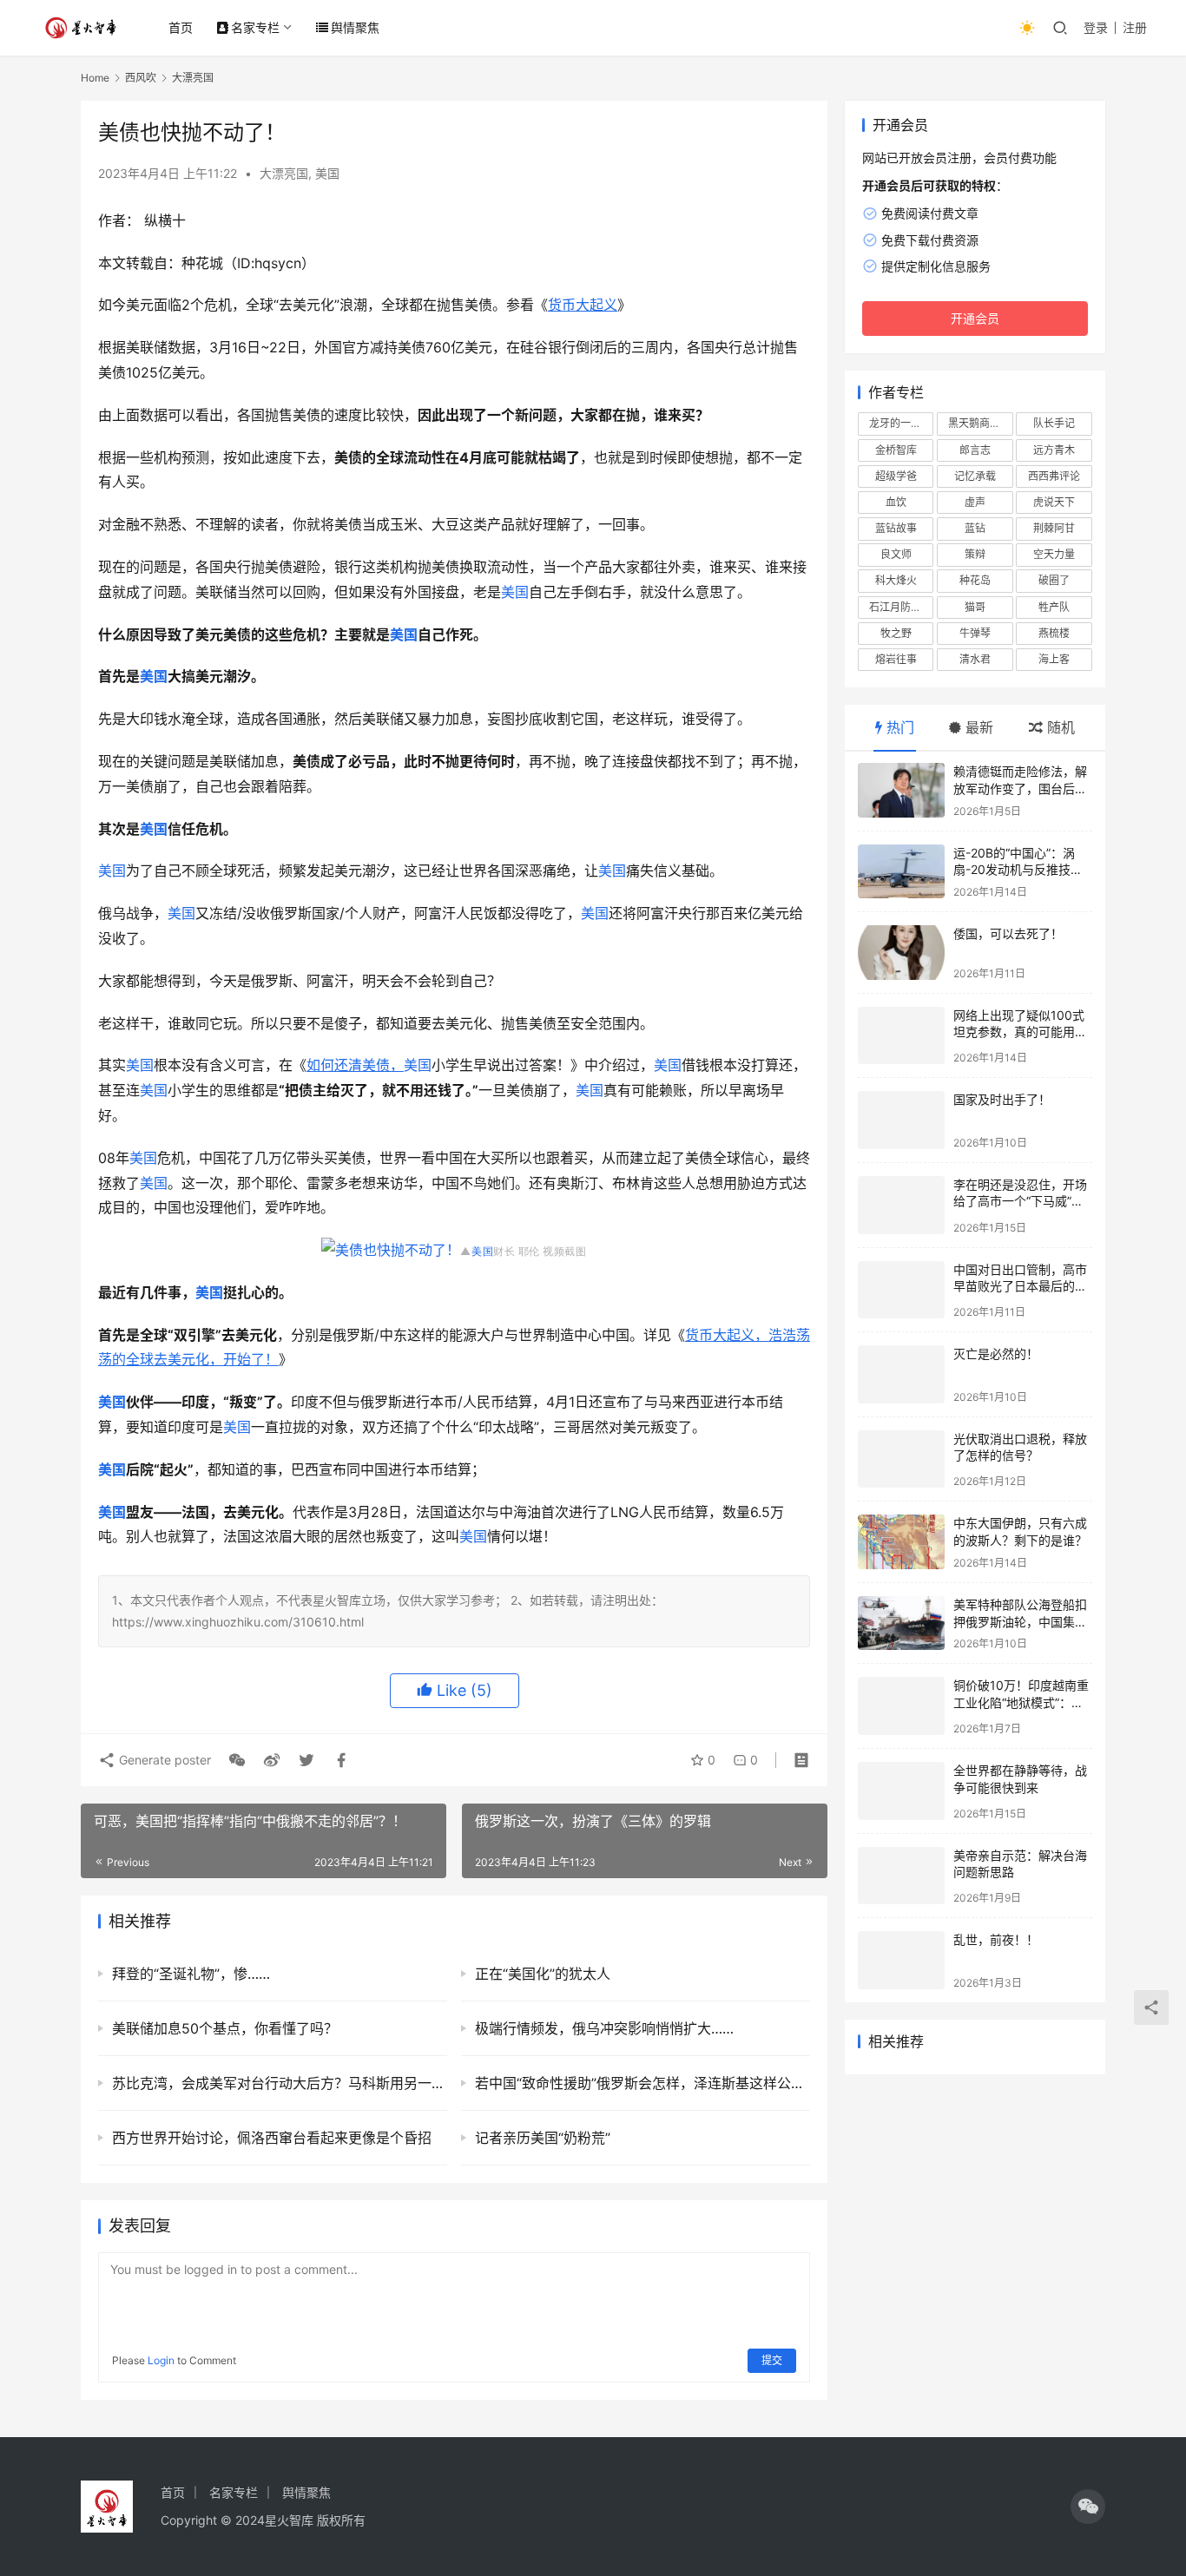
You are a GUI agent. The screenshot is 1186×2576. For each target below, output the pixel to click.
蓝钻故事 (896, 528)
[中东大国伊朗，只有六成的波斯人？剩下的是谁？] (901, 1542)
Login (161, 2360)
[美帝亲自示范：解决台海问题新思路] (901, 1876)
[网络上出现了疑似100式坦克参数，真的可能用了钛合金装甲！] (901, 1036)
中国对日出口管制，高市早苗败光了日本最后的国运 (1020, 1286)
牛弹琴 (975, 633)
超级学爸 (896, 476)
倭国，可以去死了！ (1008, 933)
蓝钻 (975, 528)
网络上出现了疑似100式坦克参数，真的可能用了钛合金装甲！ (1020, 1032)
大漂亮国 (284, 173)
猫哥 (975, 607)
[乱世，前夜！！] (901, 1960)
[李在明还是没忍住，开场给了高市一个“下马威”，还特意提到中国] (901, 1205)
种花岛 (975, 580)
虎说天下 (1054, 502)
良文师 (896, 554)
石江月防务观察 (901, 607)
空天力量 (1054, 554)
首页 (181, 27)
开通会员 (975, 318)
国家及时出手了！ (1002, 1099)
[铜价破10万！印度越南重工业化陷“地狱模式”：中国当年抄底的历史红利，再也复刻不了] (901, 1706)
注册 (1135, 27)
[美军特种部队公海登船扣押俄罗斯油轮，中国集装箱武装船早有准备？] (901, 1623)
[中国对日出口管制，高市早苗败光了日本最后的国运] (901, 1290)
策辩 (975, 554)
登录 (1096, 27)
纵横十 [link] (165, 220)
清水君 (975, 659)
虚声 (975, 502)
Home (95, 78)
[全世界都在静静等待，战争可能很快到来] (901, 1791)
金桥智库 (896, 450)
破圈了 (1054, 580)
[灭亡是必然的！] (901, 1374)
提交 (772, 2360)
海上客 (1054, 659)
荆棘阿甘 (1054, 528)
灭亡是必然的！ (996, 1354)
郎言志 (975, 450)
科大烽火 (896, 580)
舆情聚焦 (355, 27)
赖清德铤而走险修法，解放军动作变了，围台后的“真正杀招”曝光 (1020, 788)
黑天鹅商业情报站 (980, 423)
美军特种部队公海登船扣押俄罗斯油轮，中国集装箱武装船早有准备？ (1020, 1621)
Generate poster (163, 1760)
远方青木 (1054, 450)
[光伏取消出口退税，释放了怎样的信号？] (901, 1459)
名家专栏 (255, 27)
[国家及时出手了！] (901, 1120)
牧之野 (896, 633)
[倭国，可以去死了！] (901, 953)
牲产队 (1054, 607)
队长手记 (1054, 423)
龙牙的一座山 (900, 423)
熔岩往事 (896, 659)
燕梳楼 (1054, 633)
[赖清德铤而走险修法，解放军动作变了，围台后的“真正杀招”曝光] (901, 790)
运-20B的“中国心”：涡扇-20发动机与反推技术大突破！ (1018, 870)
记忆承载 (975, 476)
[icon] (1088, 2507)
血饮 (896, 502)
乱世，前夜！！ (996, 1939)
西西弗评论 (1054, 476)
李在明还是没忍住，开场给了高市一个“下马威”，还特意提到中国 (1020, 1201)
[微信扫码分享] (237, 1760)
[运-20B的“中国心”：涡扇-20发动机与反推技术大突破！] (901, 872)
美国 (327, 173)
